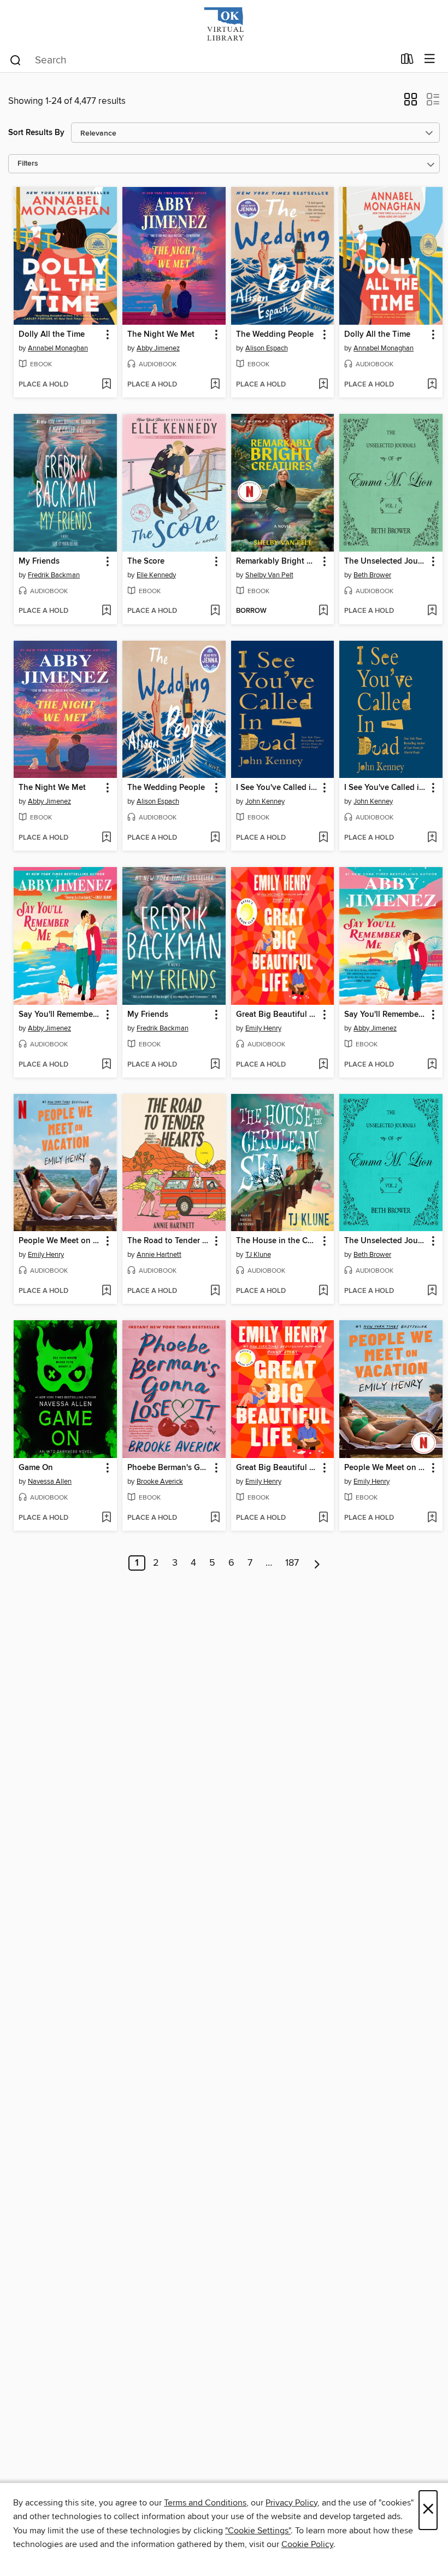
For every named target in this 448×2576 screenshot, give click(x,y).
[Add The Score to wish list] (215, 611)
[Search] (16, 60)
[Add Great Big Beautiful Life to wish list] (323, 1065)
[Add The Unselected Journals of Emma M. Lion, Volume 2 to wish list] (432, 1291)
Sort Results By (36, 133)
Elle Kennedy (156, 575)
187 (292, 1563)
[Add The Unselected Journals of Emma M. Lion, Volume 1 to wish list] (432, 611)
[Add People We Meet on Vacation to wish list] (106, 1291)
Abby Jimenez (158, 348)
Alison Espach (267, 348)
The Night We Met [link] (161, 335)
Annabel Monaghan (58, 348)
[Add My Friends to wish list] (106, 611)
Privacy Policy (291, 2503)
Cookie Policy (307, 2544)
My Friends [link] (39, 561)
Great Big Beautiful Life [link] (278, 1015)
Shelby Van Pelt (269, 575)
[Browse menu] (430, 59)
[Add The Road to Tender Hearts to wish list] (215, 1291)
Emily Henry (263, 1028)
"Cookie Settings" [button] (258, 2531)
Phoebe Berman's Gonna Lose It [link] (169, 1468)
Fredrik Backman (54, 575)
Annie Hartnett (159, 1255)
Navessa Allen (50, 1482)
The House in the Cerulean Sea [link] (278, 1241)
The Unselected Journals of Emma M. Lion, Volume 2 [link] (386, 1241)
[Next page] (317, 1563)
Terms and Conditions (205, 2503)
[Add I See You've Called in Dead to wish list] (323, 838)
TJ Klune (258, 1255)
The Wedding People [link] (275, 335)
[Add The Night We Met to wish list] (215, 385)
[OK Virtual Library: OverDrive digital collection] (224, 23)
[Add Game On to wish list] (106, 1518)
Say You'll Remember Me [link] (60, 1015)
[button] (411, 103)
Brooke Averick (160, 1482)
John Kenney (265, 801)
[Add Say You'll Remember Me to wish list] (106, 1065)
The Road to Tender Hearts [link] (169, 1241)
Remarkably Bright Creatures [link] (278, 561)
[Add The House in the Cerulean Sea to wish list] (323, 1291)
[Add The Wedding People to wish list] (323, 385)
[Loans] (407, 61)
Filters (28, 164)
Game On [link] (36, 1468)
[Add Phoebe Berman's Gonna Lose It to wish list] (215, 1518)
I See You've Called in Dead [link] (278, 788)
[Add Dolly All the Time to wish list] (106, 385)
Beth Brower (372, 575)
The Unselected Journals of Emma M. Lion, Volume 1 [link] (386, 561)
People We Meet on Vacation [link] (60, 1241)
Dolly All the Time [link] (52, 335)
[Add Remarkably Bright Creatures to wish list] (323, 611)
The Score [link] (146, 561)
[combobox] (201, 60)
